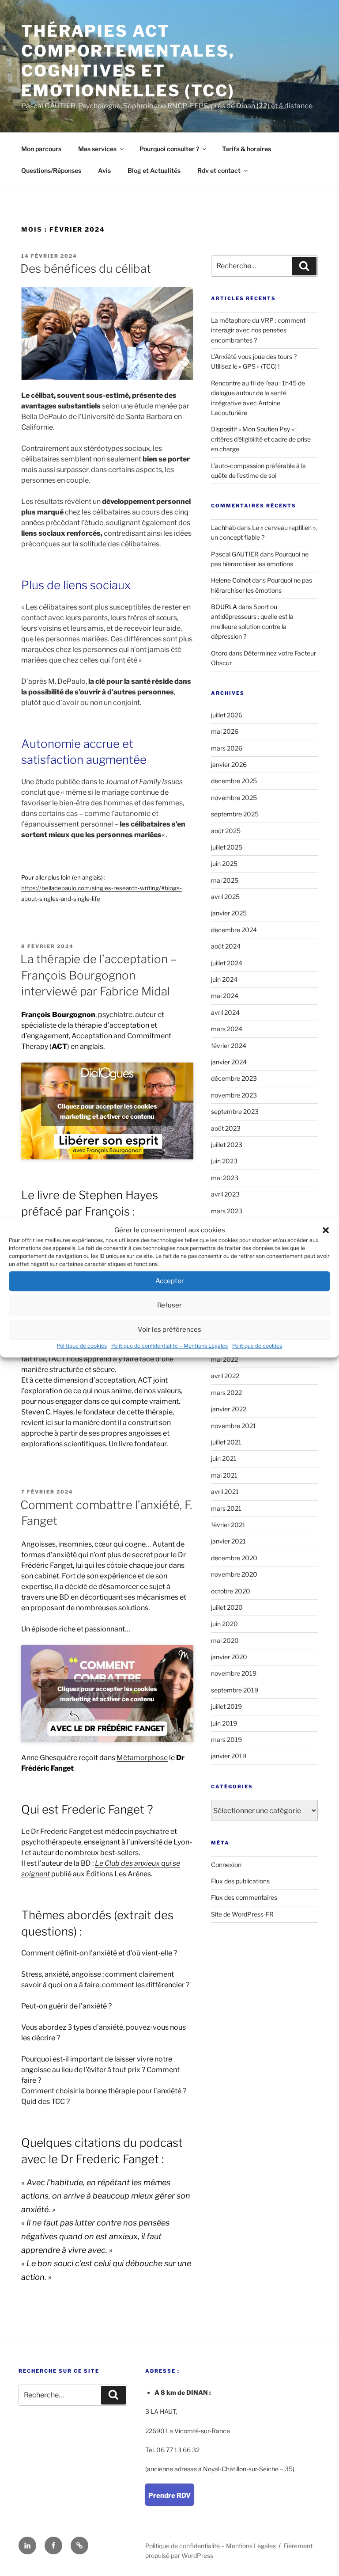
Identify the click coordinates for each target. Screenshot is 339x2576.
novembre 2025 (234, 798)
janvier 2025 (229, 913)
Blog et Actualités (154, 170)
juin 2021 (224, 1458)
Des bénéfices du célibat (86, 269)
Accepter (170, 1281)
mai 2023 (225, 1178)
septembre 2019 (235, 1690)
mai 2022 (224, 1359)
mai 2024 (225, 996)
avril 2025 (225, 897)
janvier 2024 (229, 1062)
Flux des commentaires (244, 1897)
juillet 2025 (227, 847)
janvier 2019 (229, 1756)
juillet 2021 (226, 1442)
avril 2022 (225, 1376)
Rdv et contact (219, 170)
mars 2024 (227, 1029)
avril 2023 (225, 1194)
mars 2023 (227, 1211)
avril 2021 (225, 1492)
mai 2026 (225, 731)
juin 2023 (224, 1161)
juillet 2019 (226, 1706)
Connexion (226, 1865)
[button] (326, 1231)
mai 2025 (225, 880)
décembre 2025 (234, 781)
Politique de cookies (82, 1346)
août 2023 (226, 1128)
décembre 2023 (234, 1078)
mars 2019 (226, 1740)
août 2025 (226, 831)
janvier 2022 (229, 1409)
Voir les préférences (169, 1330)
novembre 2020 (234, 1574)
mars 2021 (226, 1508)
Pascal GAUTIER (235, 554)
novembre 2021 (234, 1426)
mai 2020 (225, 1640)
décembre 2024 (234, 930)
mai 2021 (224, 1475)
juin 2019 (224, 1723)
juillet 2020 (227, 1607)
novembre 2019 (234, 1673)
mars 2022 (226, 1393)
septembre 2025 (235, 814)
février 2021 (228, 1525)
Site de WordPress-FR (242, 1914)
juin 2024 (224, 979)
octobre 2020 (231, 1591)
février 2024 (229, 1046)
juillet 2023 (227, 1145)
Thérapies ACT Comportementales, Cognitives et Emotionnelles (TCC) (128, 61)
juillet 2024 (227, 963)
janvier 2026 (229, 764)
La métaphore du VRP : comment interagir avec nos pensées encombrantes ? (258, 330)
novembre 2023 (234, 1095)
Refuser (169, 1305)
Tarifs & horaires (247, 149)
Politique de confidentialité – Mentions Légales (169, 1346)
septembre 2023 (235, 1111)
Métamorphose (142, 1758)
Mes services (97, 149)
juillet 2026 (227, 715)
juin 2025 (224, 863)
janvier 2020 (229, 1657)
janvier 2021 (228, 1541)
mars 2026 (227, 748)
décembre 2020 (234, 1558)
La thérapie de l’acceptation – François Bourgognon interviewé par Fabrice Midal (98, 975)
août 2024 (226, 946)
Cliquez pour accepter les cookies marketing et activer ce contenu (107, 1111)
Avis (104, 170)
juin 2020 (224, 1624)
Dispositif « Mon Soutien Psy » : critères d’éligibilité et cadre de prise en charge (261, 439)
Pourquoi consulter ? (169, 149)
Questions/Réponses (51, 170)
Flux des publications (240, 1881)
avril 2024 (225, 1012)
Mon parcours (41, 149)
